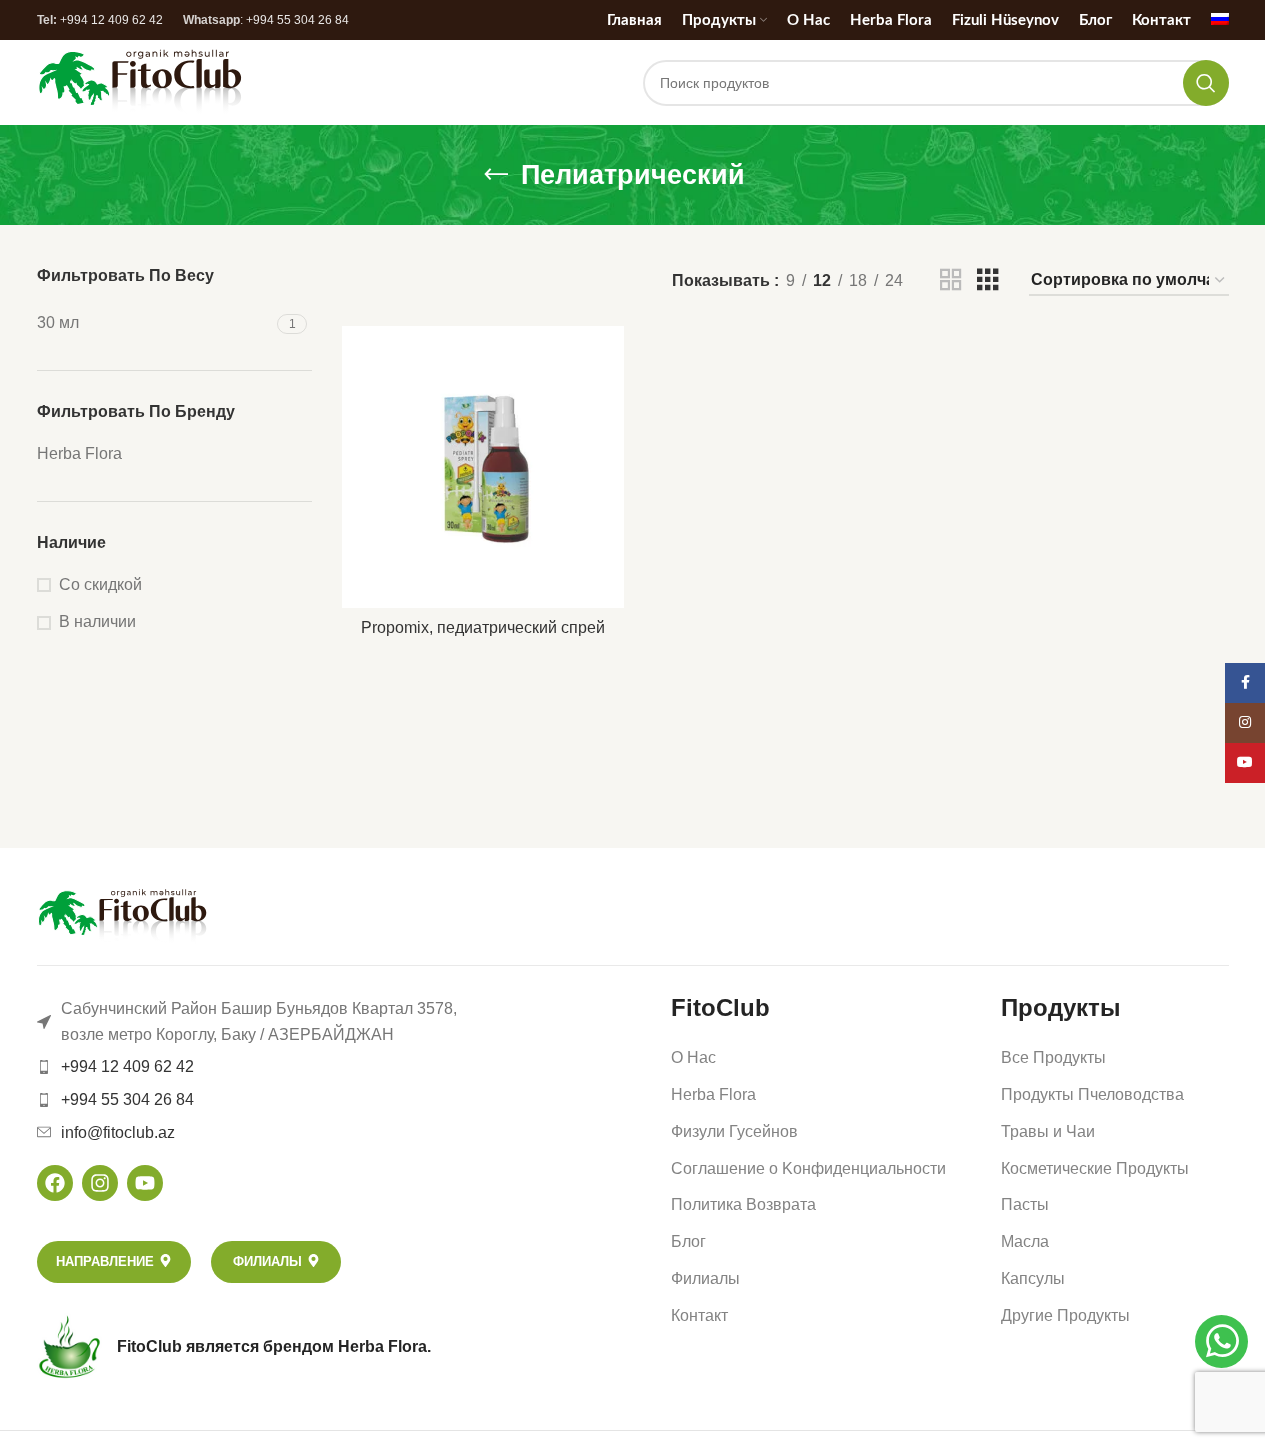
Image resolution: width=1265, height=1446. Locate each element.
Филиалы (705, 1278)
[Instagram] (100, 1183)
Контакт (699, 1315)
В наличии (97, 621)
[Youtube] (145, 1183)
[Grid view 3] (988, 280)
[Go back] (496, 175)
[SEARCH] (1206, 83)
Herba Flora (713, 1094)
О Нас (693, 1057)
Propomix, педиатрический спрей (483, 627)
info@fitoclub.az (118, 1132)
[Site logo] (139, 81)
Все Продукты (1053, 1057)
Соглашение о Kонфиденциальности (808, 1168)
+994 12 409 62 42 (111, 20)
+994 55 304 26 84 (297, 20)
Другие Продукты (1065, 1315)
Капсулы (1033, 1278)
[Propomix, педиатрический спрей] (483, 467)
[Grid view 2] (951, 280)
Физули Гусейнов (734, 1131)
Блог (688, 1241)
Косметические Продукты (1095, 1168)
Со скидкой (100, 584)
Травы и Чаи (1048, 1131)
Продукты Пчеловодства (1092, 1094)
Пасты (1025, 1204)
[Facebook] (55, 1183)
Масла (1025, 1241)
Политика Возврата (743, 1204)
